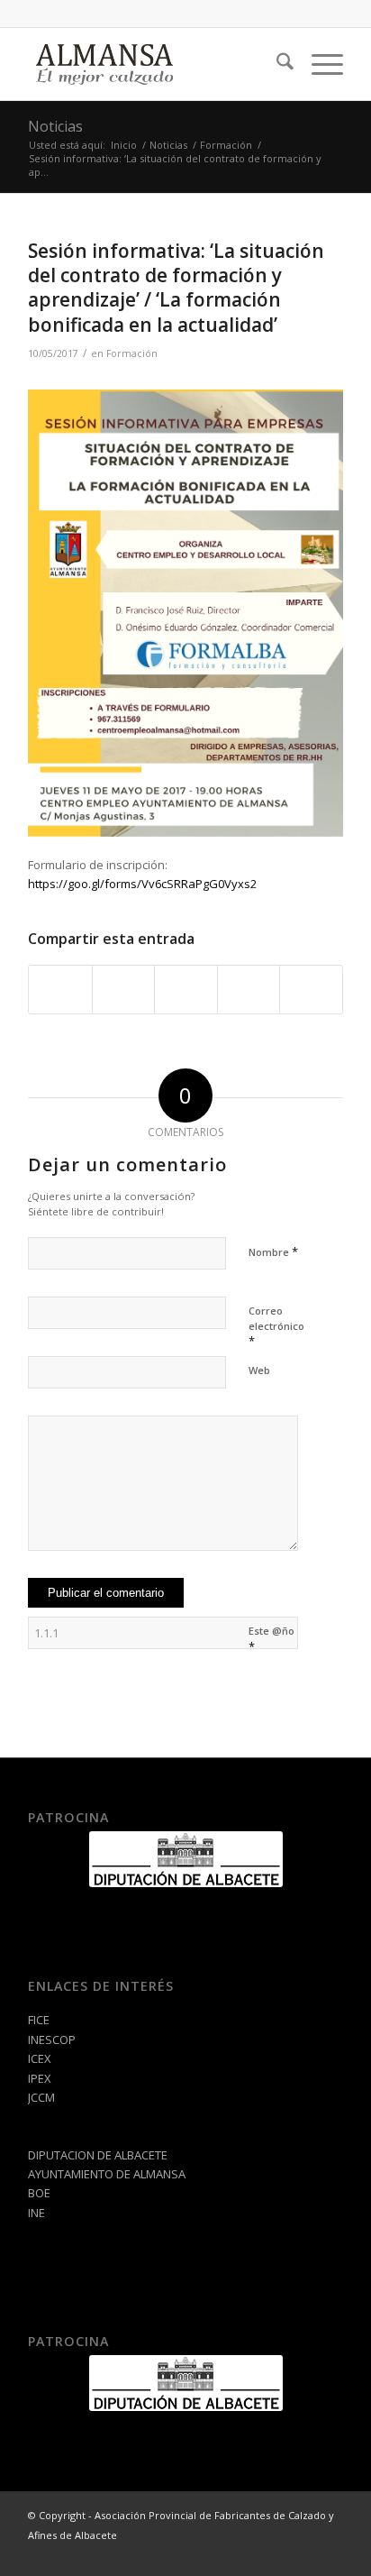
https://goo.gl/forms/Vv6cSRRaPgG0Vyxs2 (142, 884)
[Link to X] (303, 2553)
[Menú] (318, 64)
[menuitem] (276, 64)
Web (259, 1370)
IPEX (40, 2078)
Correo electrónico (276, 1326)
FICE (39, 2020)
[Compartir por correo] (311, 989)
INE (36, 2213)
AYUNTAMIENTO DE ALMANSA (107, 2174)
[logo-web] (154, 64)
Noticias (55, 126)
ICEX (40, 2058)
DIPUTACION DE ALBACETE (98, 2155)
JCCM (41, 2097)
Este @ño (271, 1639)
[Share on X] (124, 989)
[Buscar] (276, 64)
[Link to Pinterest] (330, 2553)
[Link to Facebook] (276, 2553)
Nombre (273, 1251)
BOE (39, 2193)
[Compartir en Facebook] (60, 989)
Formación (132, 353)
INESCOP (52, 2040)
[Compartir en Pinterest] (186, 989)
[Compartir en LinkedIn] (249, 989)
